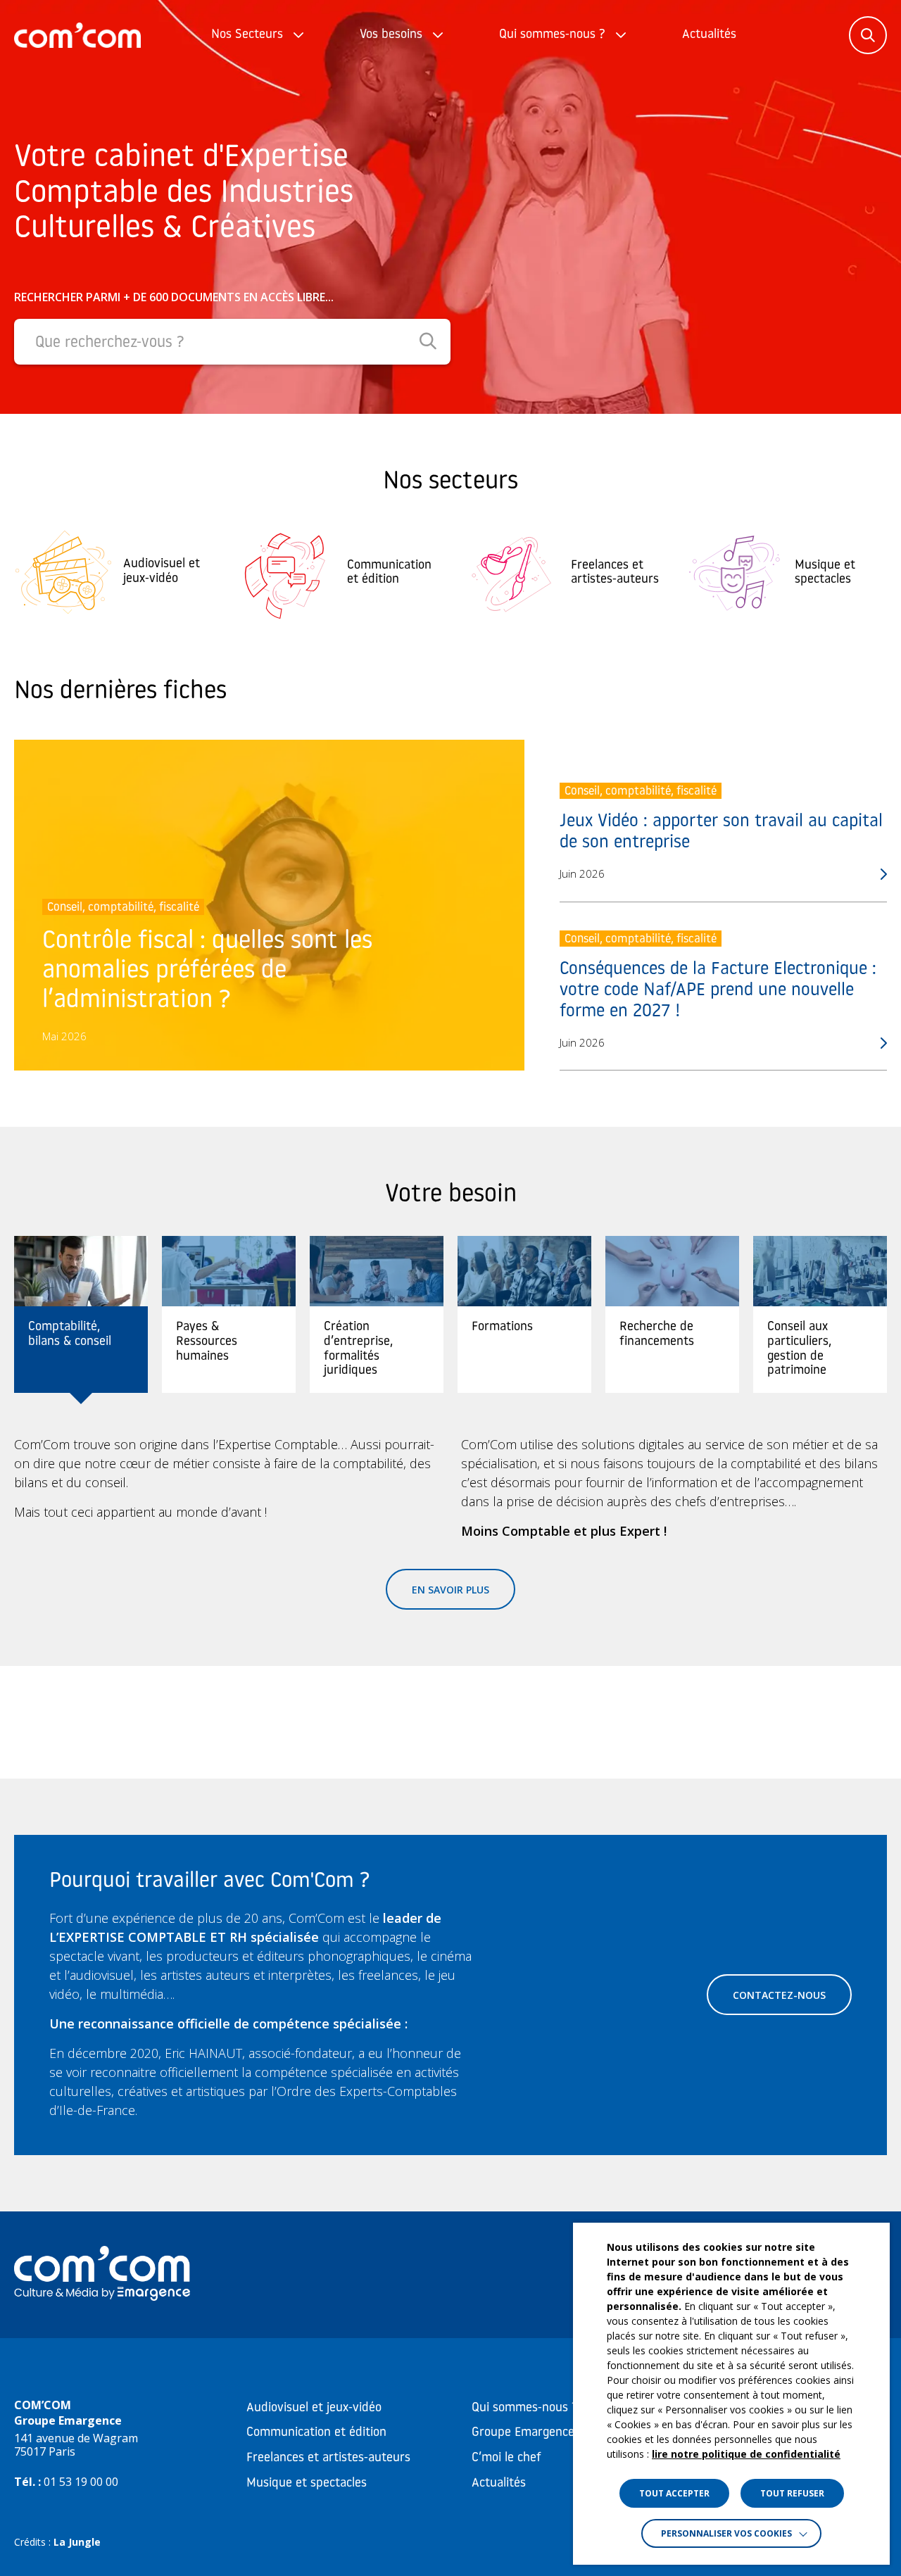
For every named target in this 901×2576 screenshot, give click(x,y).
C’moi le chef (506, 2458)
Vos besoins (391, 35)
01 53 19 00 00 (81, 2482)
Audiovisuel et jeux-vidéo (314, 2408)
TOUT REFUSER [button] (792, 2493)
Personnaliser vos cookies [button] (726, 2533)
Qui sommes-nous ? (552, 35)
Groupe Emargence (523, 2433)
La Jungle (77, 2542)
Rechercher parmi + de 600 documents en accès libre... (174, 297)
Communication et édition (316, 2433)
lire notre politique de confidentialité (746, 2454)
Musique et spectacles (307, 2484)
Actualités (709, 35)
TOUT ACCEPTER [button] (674, 2493)
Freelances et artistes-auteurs (328, 2458)
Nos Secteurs (247, 35)
